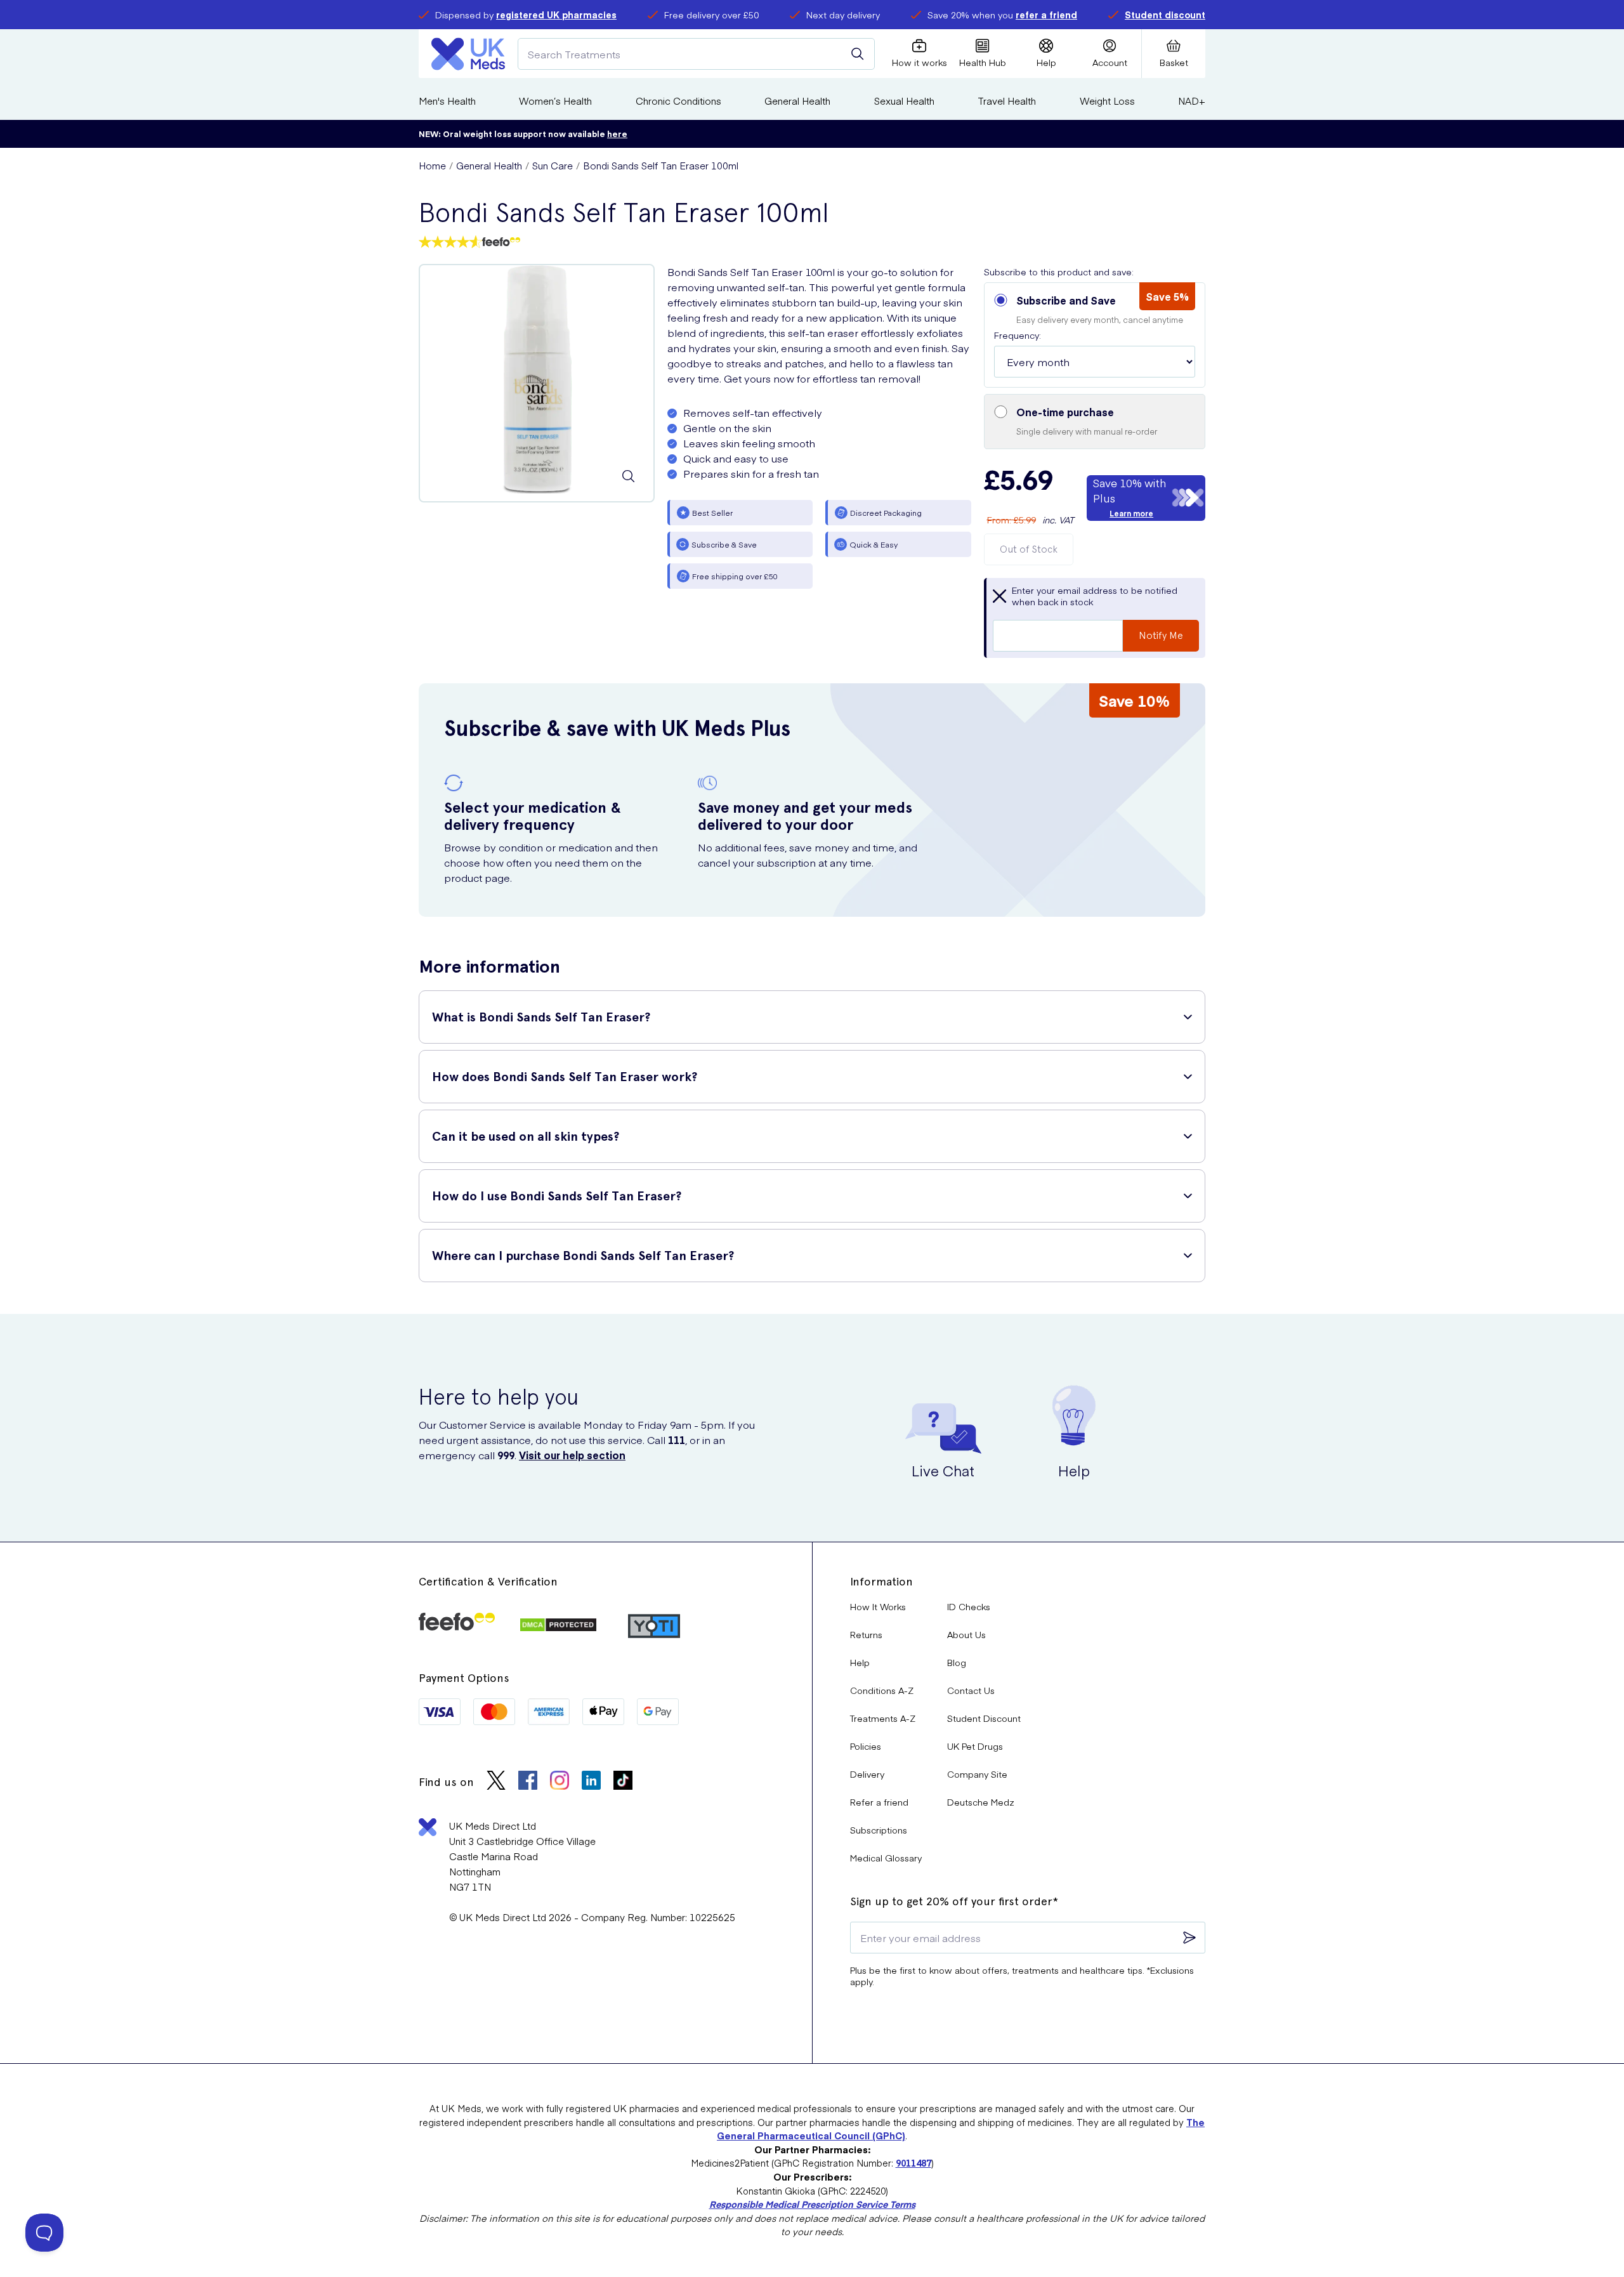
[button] (1095, 335)
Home (432, 165)
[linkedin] (591, 1782)
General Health (797, 101)
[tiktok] (623, 1782)
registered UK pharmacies (556, 15)
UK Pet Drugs (975, 1746)
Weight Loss (1107, 101)
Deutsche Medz (981, 1802)
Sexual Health (904, 101)
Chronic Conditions (678, 101)
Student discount (1165, 15)
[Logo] (468, 54)
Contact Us (971, 1690)
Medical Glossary (886, 1858)
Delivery (867, 1774)
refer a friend (1046, 15)
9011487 (913, 2163)
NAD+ (1192, 101)
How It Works (878, 1606)
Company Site (977, 1774)
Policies (866, 1746)
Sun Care (553, 165)
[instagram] (560, 1782)
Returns (866, 1634)
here (617, 134)
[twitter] (496, 1782)
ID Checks (969, 1606)
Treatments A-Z (883, 1718)
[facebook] (528, 1782)
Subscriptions (879, 1830)
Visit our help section (572, 1455)
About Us (966, 1634)
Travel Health (1007, 101)
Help (860, 1662)
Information (881, 1581)
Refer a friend (879, 1802)
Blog (957, 1662)
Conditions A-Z (882, 1690)
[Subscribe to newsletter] (1189, 1938)
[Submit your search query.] (858, 54)
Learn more (1131, 513)
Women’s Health (555, 101)
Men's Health (447, 101)
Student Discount (984, 1718)
